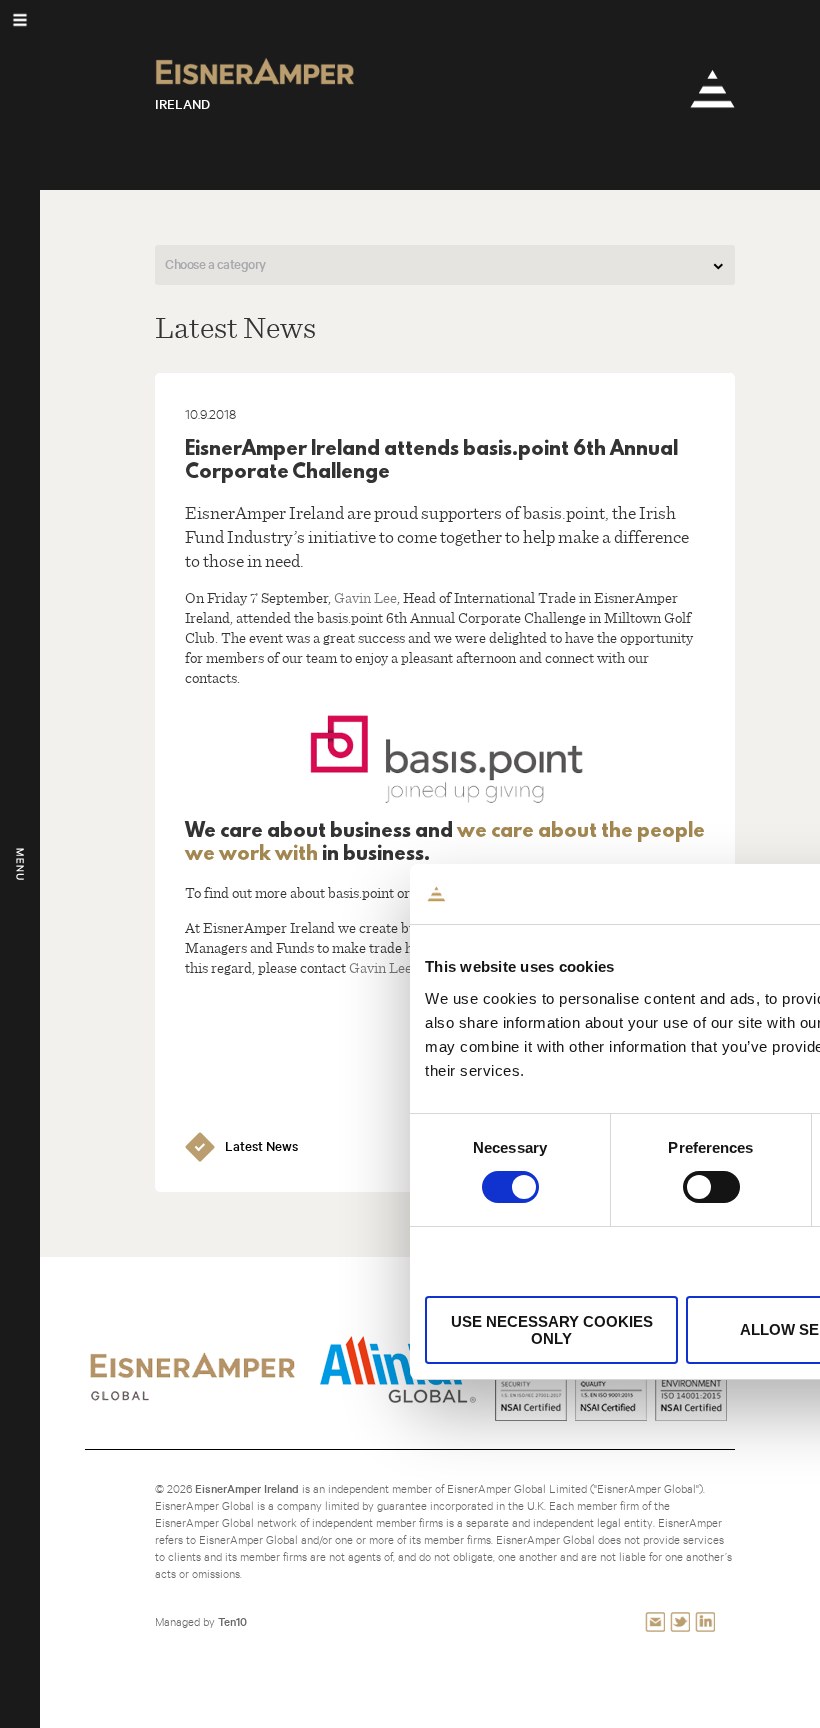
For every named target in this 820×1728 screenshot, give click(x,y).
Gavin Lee (365, 597)
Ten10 (232, 1621)
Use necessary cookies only (552, 1330)
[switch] (711, 1187)
